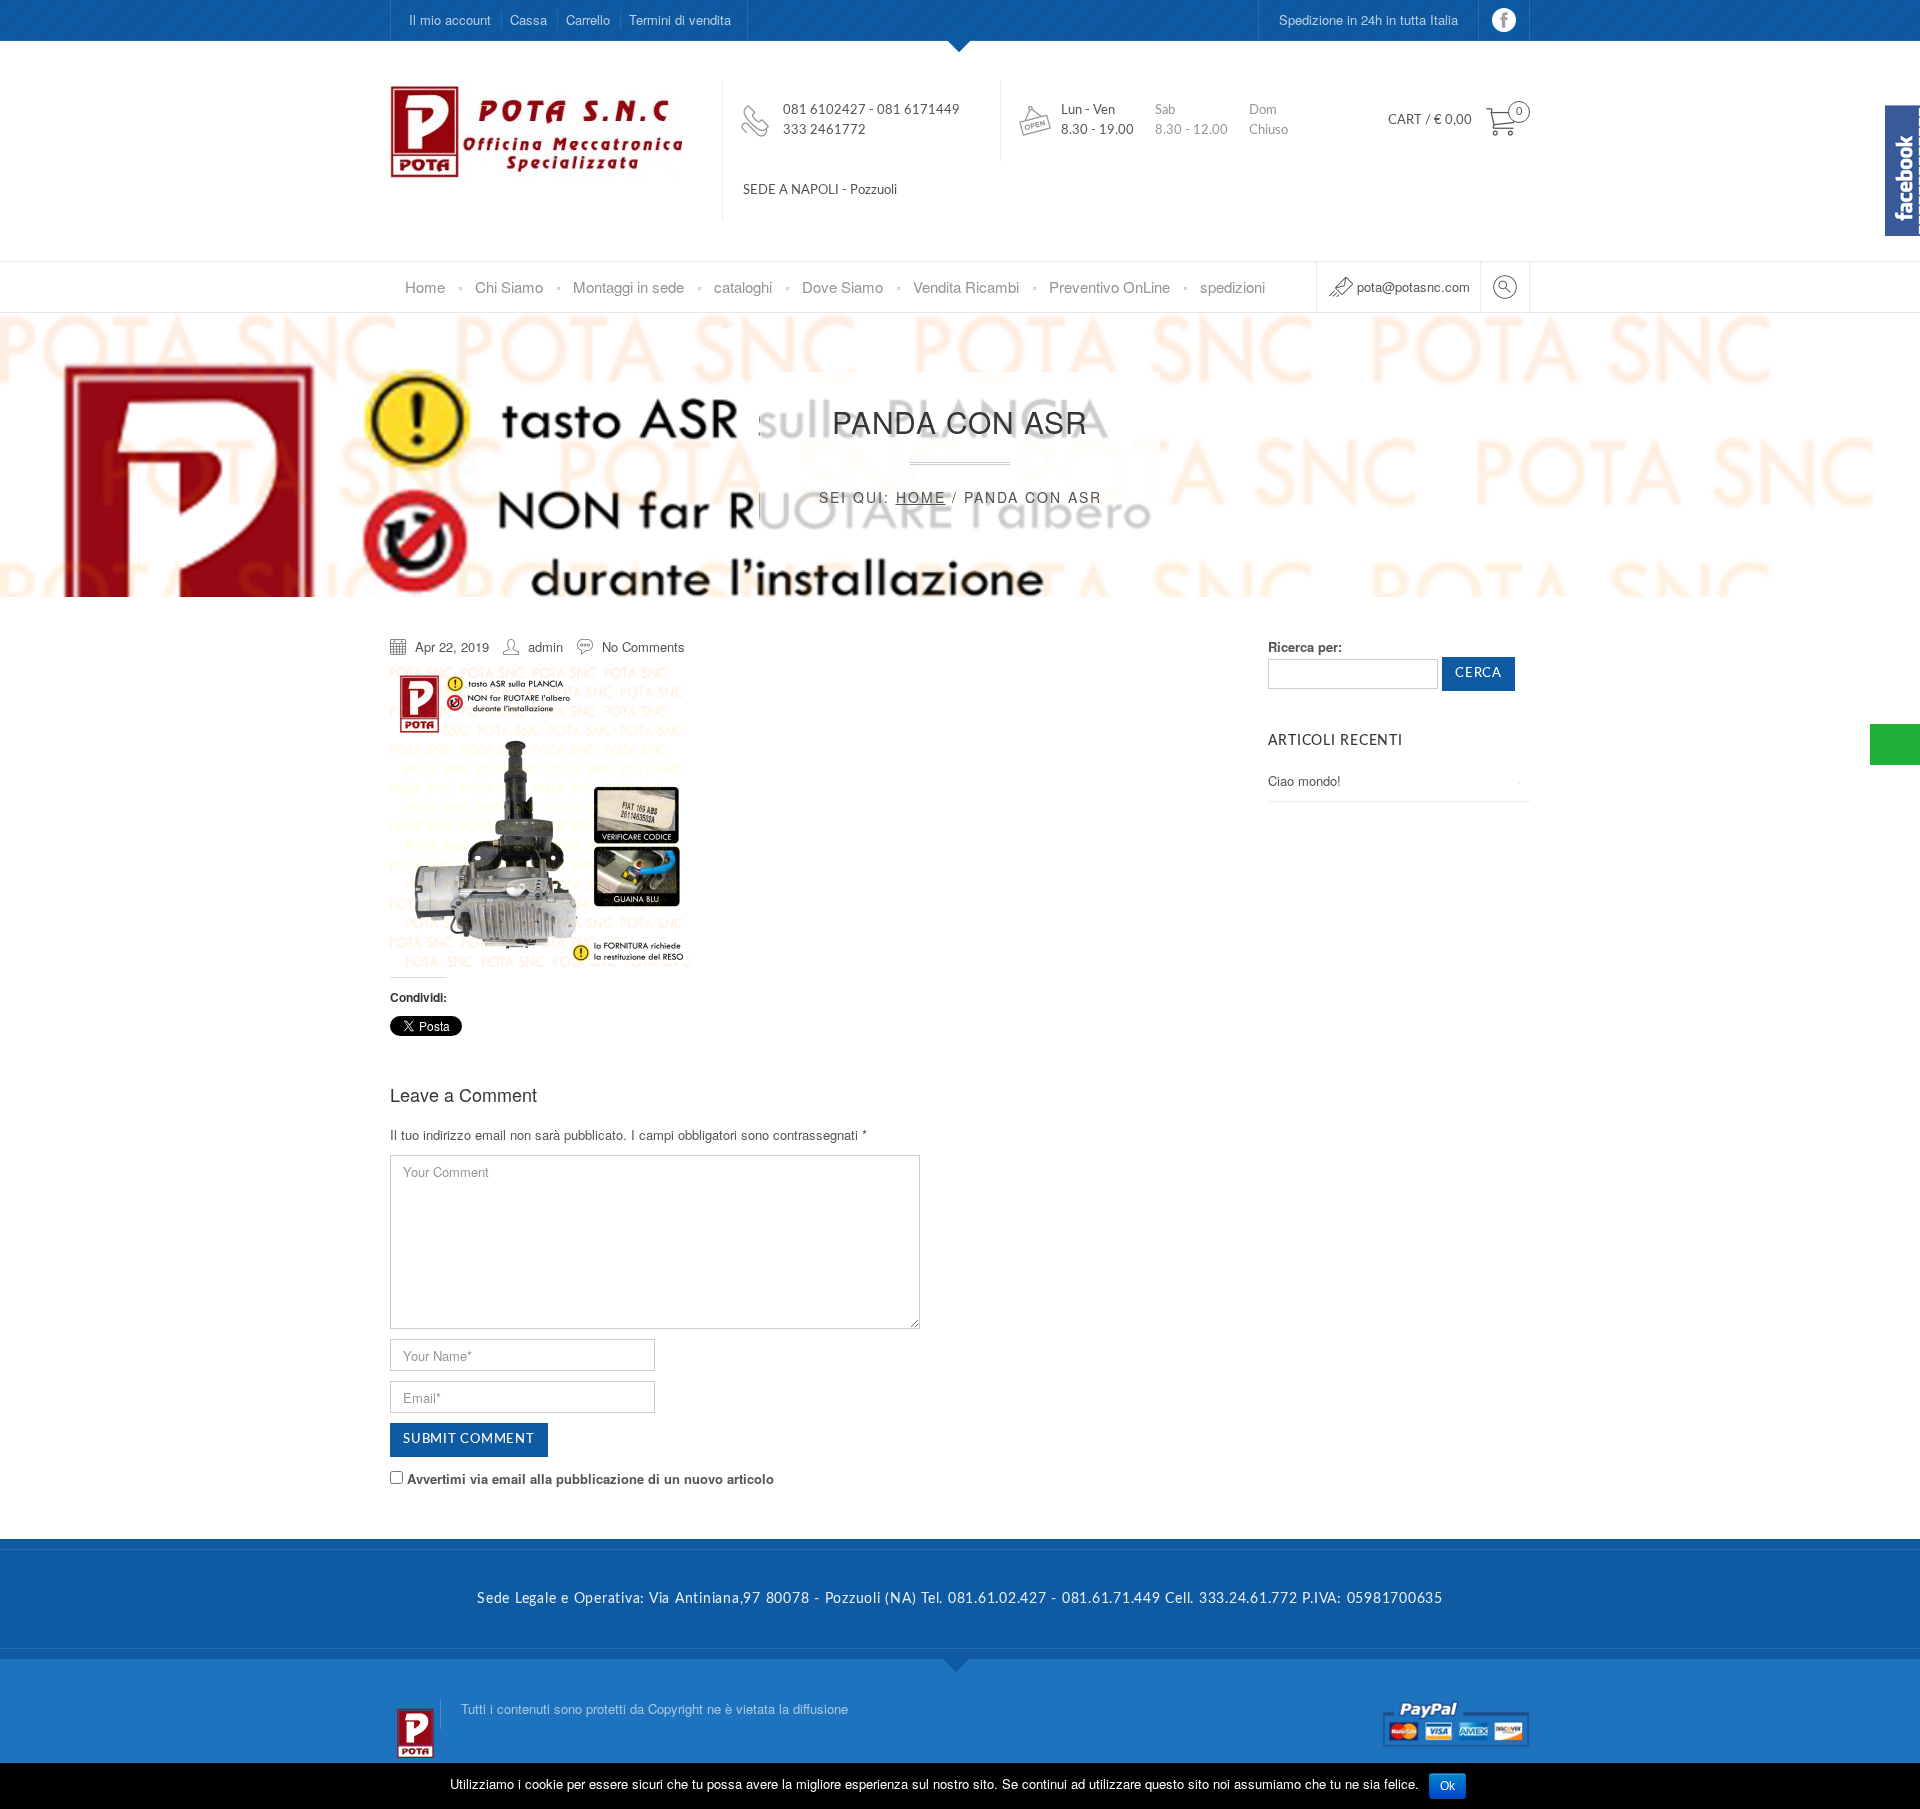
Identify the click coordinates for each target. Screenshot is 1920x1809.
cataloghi (743, 286)
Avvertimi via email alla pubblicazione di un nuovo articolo (590, 1478)
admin (545, 646)
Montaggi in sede (628, 286)
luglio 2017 (1299, 1022)
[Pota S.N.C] (415, 1714)
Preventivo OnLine (1109, 286)
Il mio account (450, 19)
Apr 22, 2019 (452, 646)
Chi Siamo (509, 286)
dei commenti (1322, 1326)
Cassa (528, 19)
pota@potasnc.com (1413, 286)
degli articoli (1318, 1285)
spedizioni (1232, 286)
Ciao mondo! (1304, 780)
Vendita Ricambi (966, 286)
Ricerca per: (1305, 646)
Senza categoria (1315, 1133)
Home (425, 286)
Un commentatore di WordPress (1360, 891)
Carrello (588, 19)
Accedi (1288, 1244)
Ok (1447, 1786)
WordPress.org (1311, 1367)
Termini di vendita (680, 19)
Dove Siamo (842, 286)
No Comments (643, 646)
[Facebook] (1504, 20)
